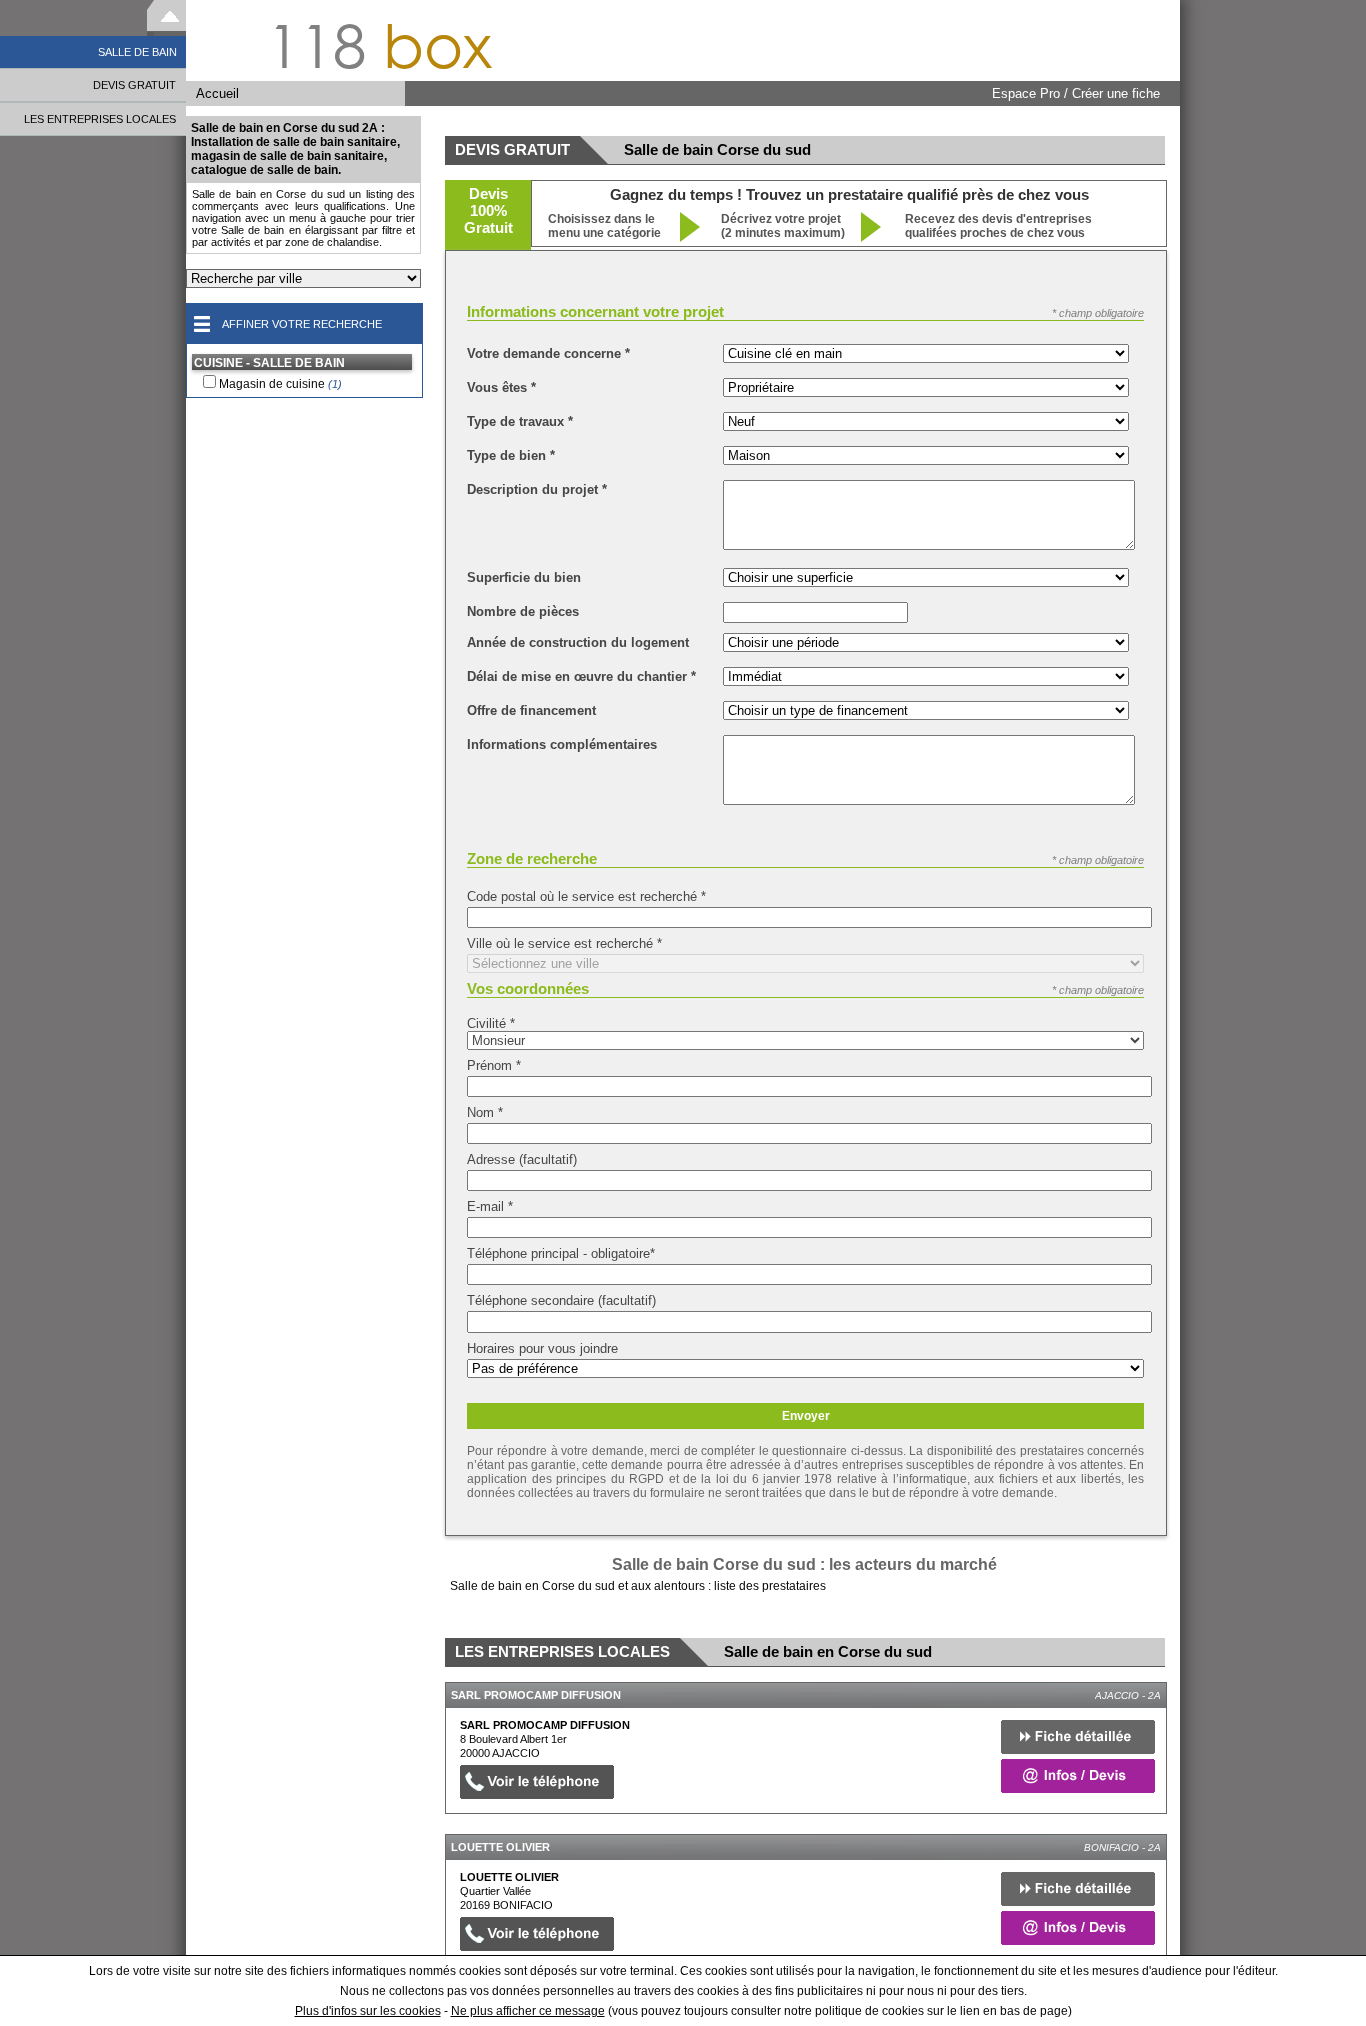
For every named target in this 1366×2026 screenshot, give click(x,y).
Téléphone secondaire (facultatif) (561, 1300)
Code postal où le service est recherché (586, 896)
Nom (485, 1112)
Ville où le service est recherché (564, 943)
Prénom (494, 1065)
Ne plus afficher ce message (528, 2011)
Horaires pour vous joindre (542, 1348)
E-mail (490, 1206)
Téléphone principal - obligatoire (561, 1253)
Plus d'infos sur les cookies (368, 2011)
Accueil (217, 93)
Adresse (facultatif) (522, 1159)
